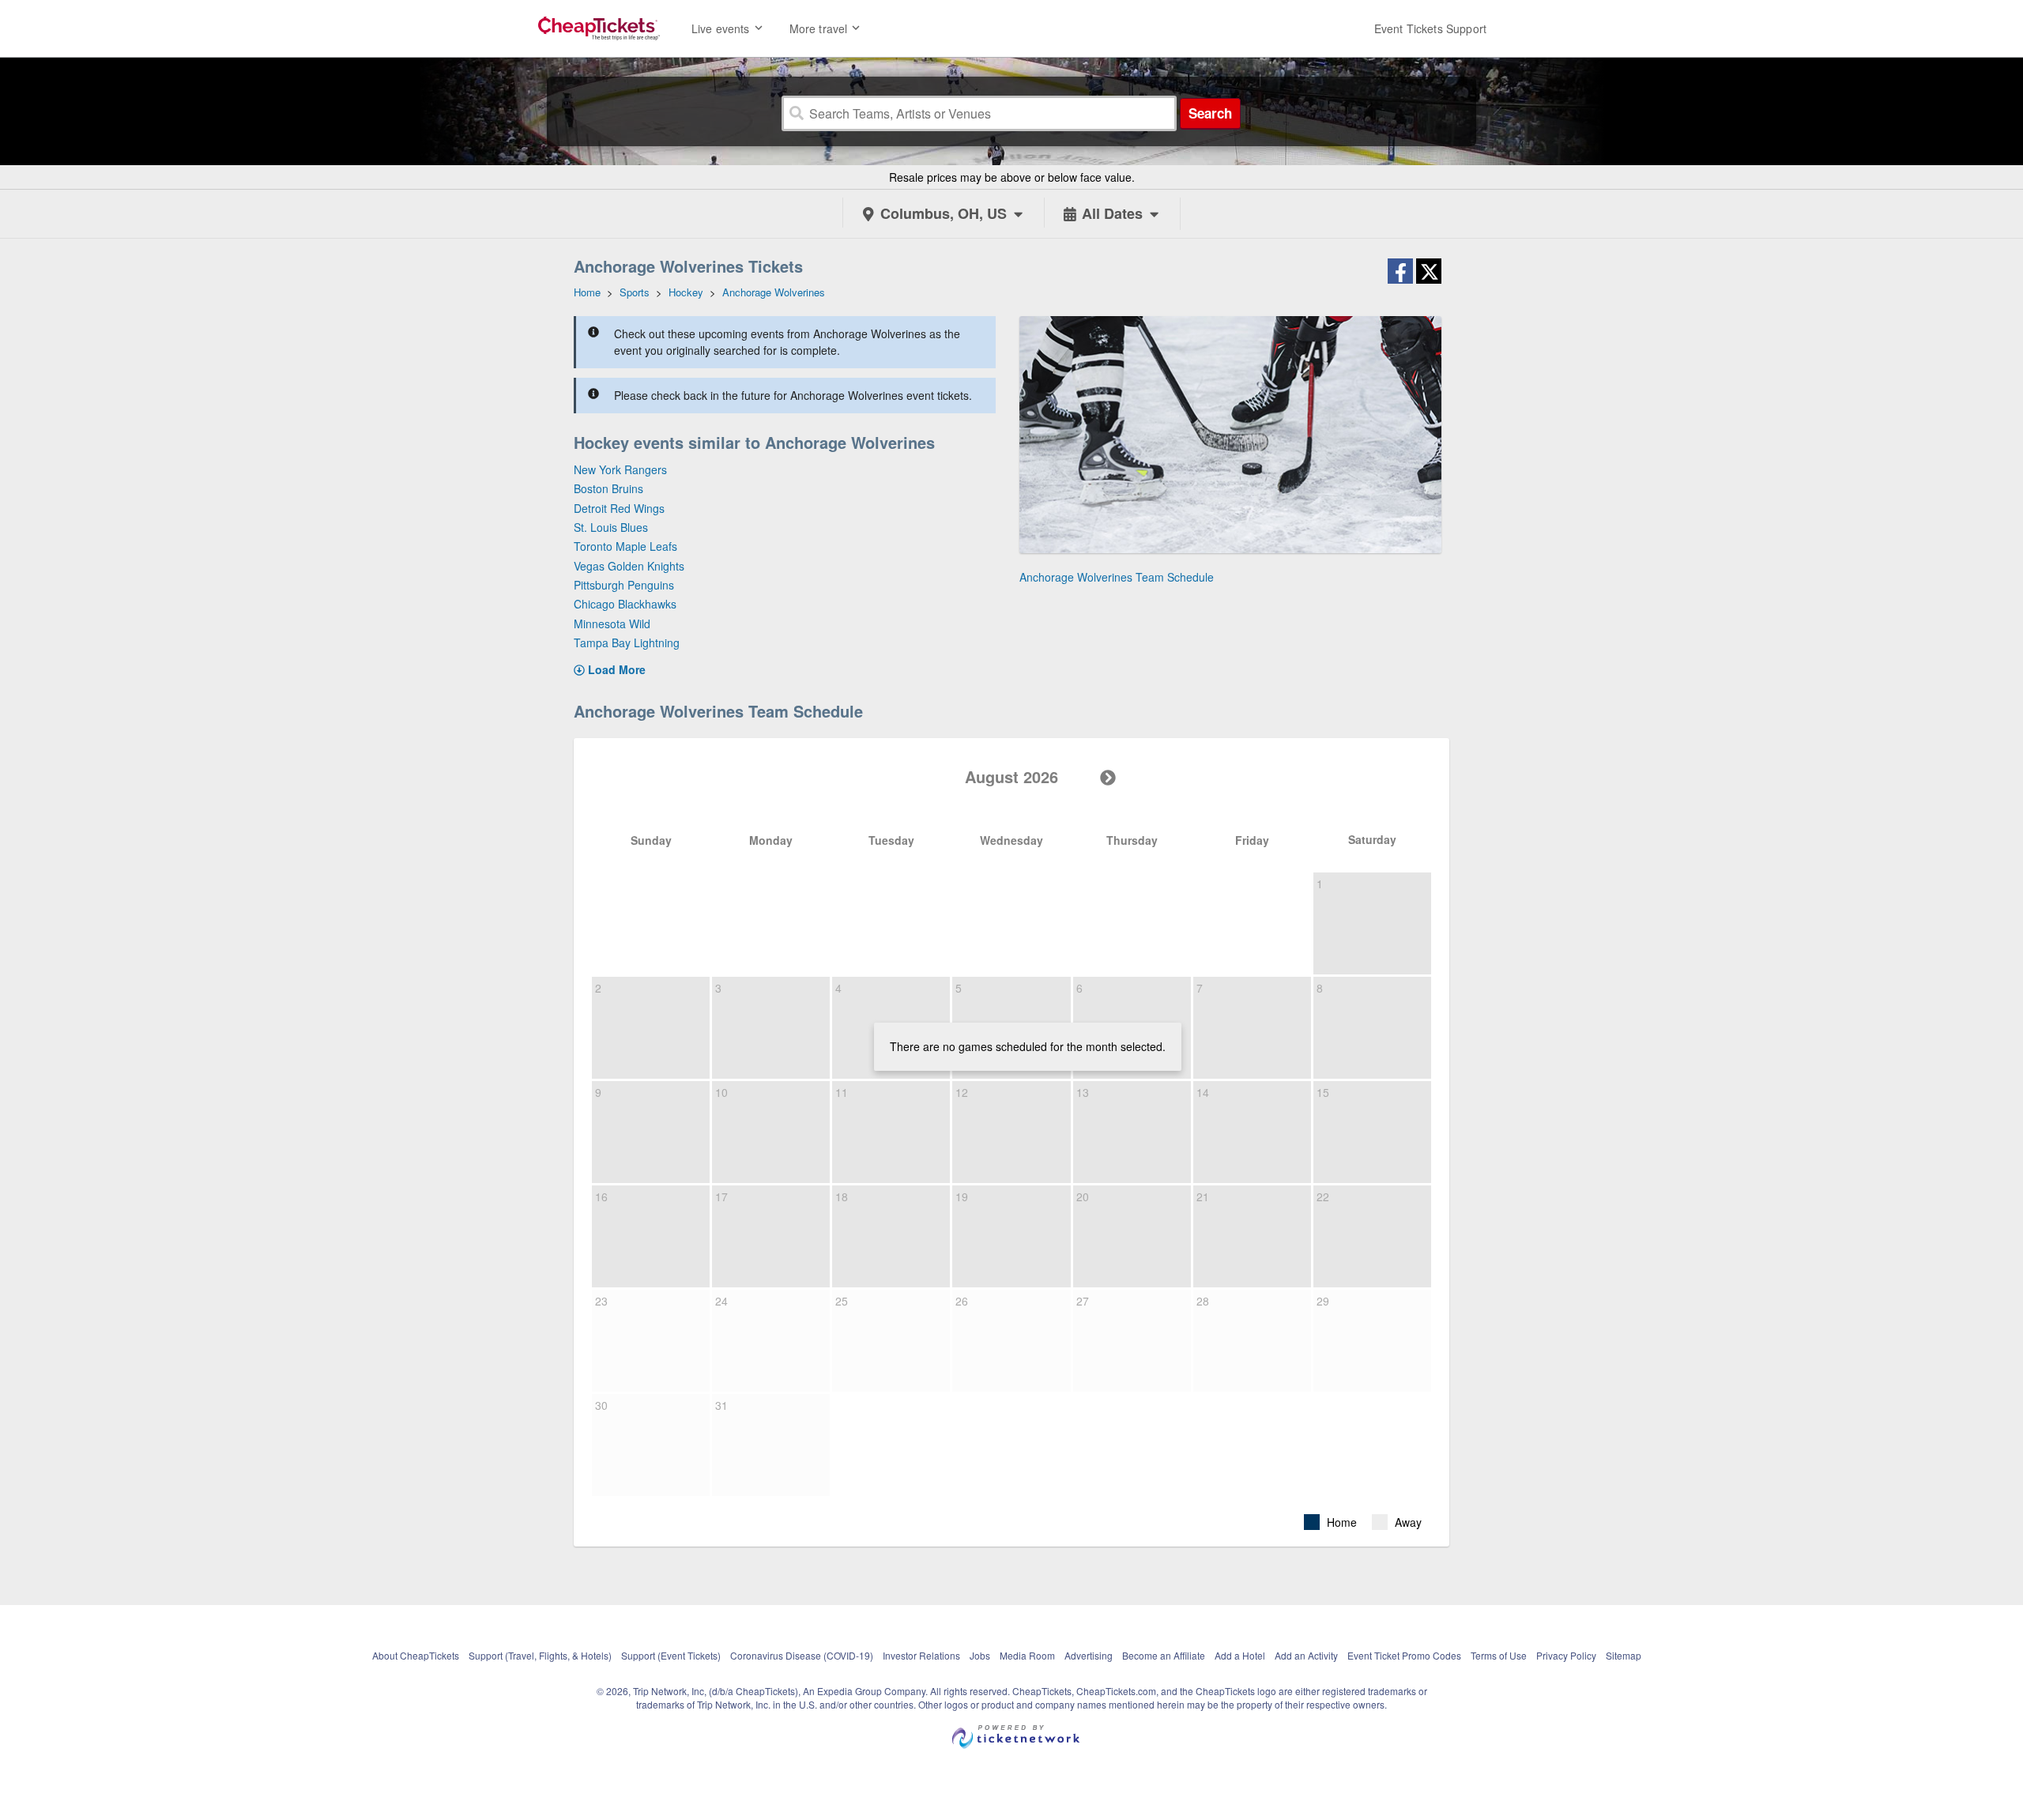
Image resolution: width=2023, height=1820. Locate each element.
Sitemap (1624, 1655)
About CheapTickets (416, 1655)
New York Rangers (620, 469)
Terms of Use (1499, 1655)
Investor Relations (921, 1655)
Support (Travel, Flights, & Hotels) (540, 1655)
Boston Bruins (608, 488)
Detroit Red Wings (619, 508)
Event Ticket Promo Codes (1404, 1655)
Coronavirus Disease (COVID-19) (802, 1655)
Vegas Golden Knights (629, 566)
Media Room (1027, 1655)
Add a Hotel (1240, 1655)
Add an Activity (1306, 1655)
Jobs (980, 1655)
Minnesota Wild (612, 624)
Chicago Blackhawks (625, 604)
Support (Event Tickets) (671, 1655)
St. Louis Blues (611, 527)
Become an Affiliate (1164, 1655)
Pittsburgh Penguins (624, 585)
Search (1210, 113)
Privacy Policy (1566, 1655)
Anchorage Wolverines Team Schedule (1117, 577)
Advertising (1089, 1655)
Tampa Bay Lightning (627, 642)
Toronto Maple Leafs (625, 546)
